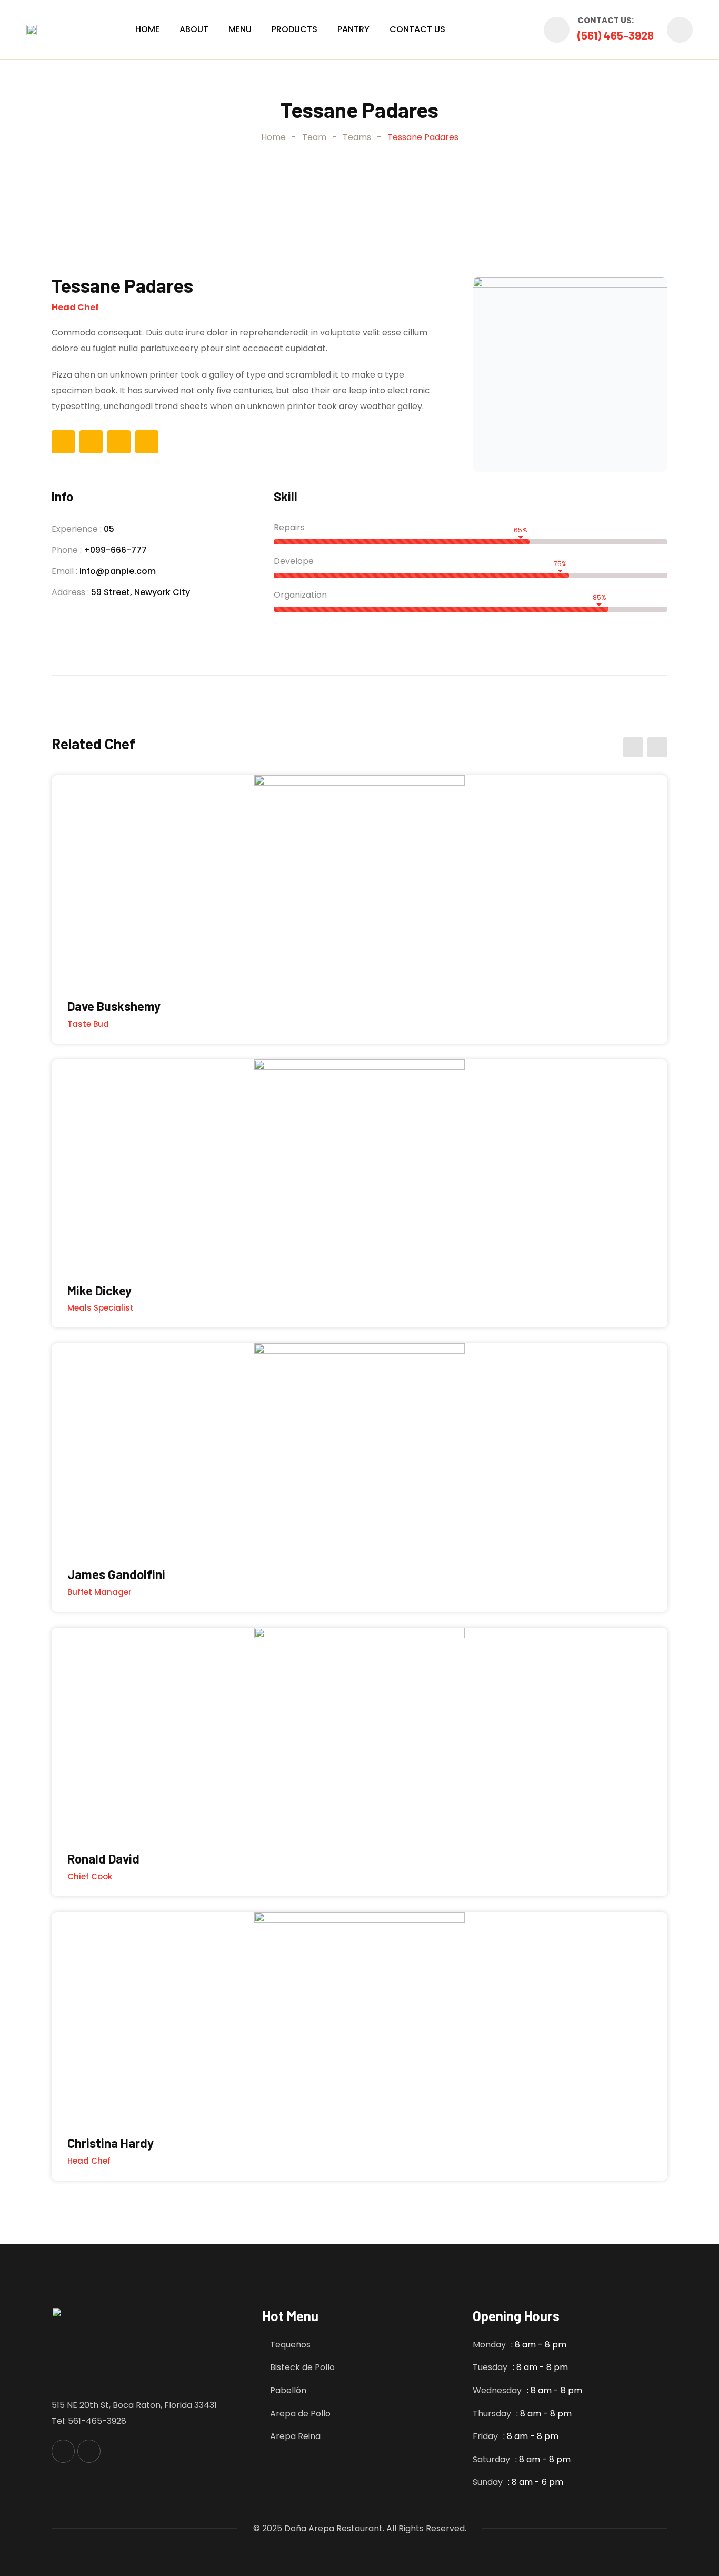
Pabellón (288, 2390)
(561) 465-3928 (616, 35)
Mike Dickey (99, 1290)
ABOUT (194, 29)
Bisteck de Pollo (302, 2367)
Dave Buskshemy (114, 1006)
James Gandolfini (116, 1574)
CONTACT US (417, 29)
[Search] (680, 30)
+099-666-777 (115, 550)
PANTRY (353, 29)
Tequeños (290, 2345)
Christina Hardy (111, 2143)
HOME (147, 29)
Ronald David (103, 1859)
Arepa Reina (295, 2436)
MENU (240, 29)
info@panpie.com (118, 571)
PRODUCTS (294, 29)
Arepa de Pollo (300, 2414)
